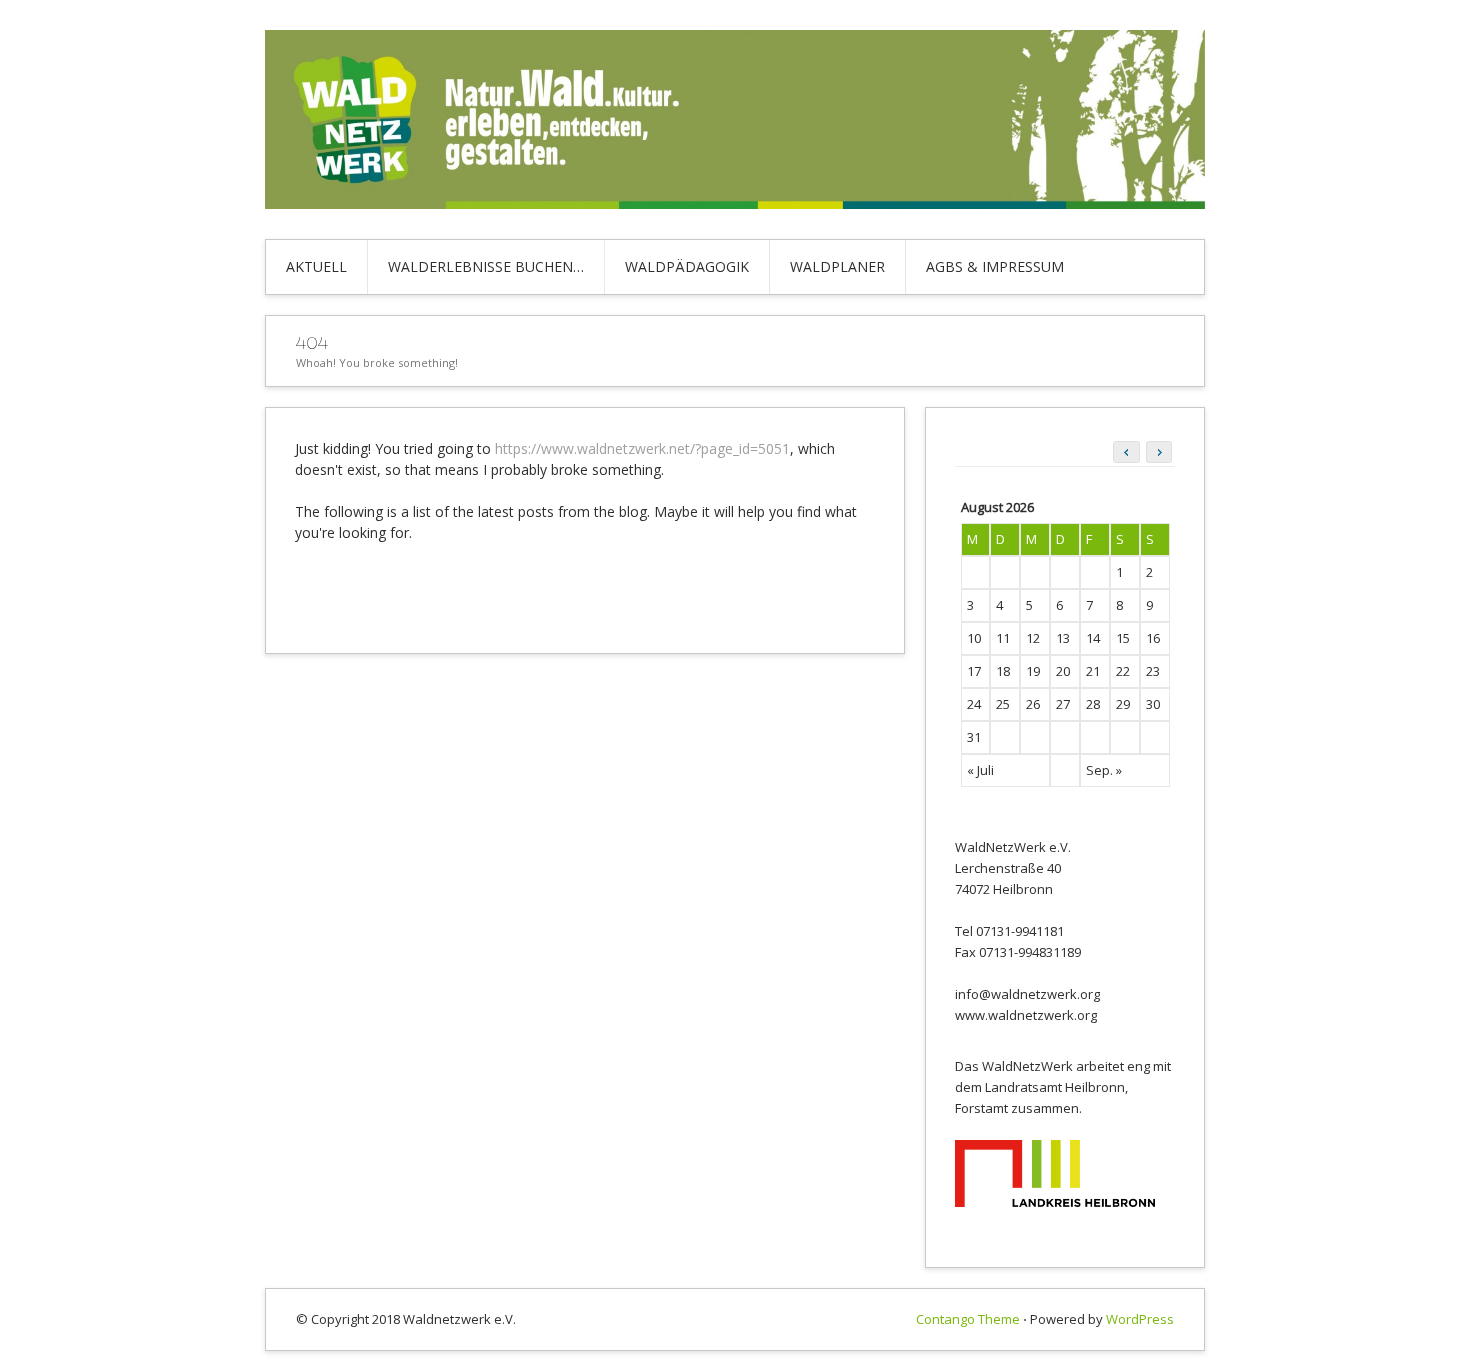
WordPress (1140, 1319)
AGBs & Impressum (995, 266)
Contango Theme (968, 1319)
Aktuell (316, 266)
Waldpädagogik (687, 266)
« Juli (980, 770)
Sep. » (1104, 770)
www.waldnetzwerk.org (1026, 1015)
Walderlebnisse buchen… (486, 266)
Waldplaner (837, 266)
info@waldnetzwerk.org (1027, 994)
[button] (1159, 452)
